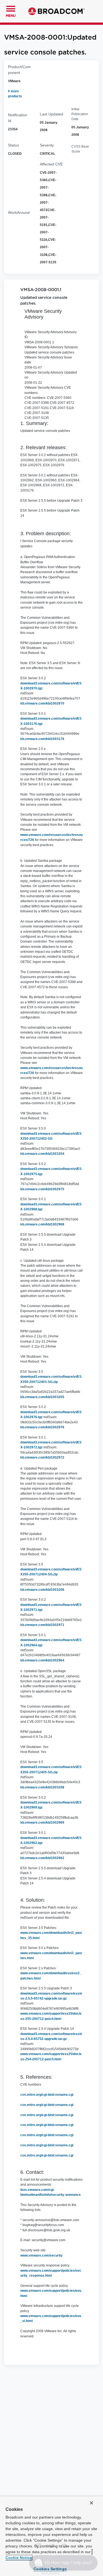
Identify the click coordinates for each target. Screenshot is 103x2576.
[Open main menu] (11, 8)
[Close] (91, 2503)
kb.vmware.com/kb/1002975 (42, 1189)
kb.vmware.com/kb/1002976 (42, 1427)
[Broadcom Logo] (56, 11)
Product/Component (19, 70)
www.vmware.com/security (41, 2255)
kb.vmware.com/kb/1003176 (42, 739)
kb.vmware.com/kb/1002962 (42, 1858)
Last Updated (51, 114)
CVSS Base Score (80, 149)
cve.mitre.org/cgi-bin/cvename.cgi (47, 2095)
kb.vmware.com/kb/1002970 (42, 703)
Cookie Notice (19, 2558)
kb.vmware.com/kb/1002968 (42, 1224)
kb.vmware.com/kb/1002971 (42, 1625)
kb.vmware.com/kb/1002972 (42, 1457)
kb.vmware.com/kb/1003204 (42, 1154)
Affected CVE (51, 164)
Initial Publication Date (80, 114)
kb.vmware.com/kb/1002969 (42, 1823)
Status (13, 145)
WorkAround (19, 212)
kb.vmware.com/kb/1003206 (42, 1590)
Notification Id (18, 118)
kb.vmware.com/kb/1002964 (42, 1660)
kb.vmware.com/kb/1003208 (42, 1787)
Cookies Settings (50, 2569)
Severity (47, 145)
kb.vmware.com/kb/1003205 (42, 1397)
